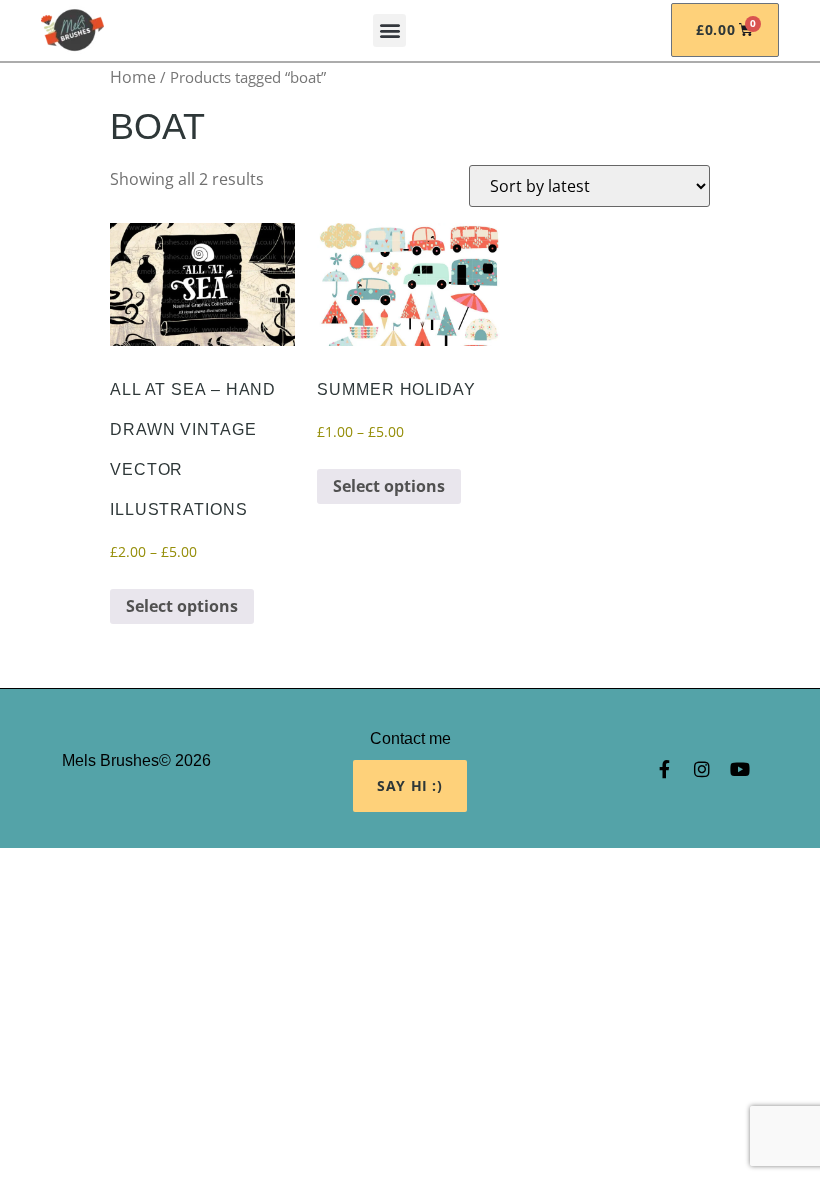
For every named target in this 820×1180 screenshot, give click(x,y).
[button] (389, 30)
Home (133, 77)
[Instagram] (702, 769)
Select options (182, 606)
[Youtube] (740, 769)
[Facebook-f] (664, 769)
